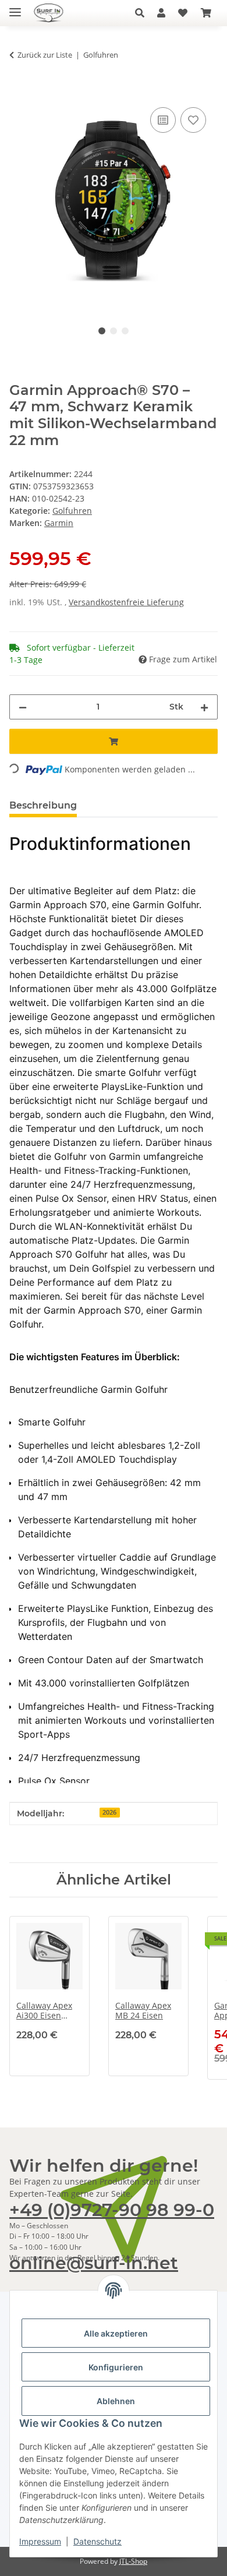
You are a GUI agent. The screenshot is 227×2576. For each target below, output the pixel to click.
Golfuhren (72, 511)
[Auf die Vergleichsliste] (163, 120)
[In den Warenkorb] (19, 91)
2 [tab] (114, 331)
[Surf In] (53, 13)
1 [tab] (102, 331)
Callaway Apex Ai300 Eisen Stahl (44, 2011)
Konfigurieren (116, 2367)
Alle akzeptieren (116, 2333)
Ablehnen (116, 2401)
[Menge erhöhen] (204, 707)
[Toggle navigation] (15, 7)
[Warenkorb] (206, 13)
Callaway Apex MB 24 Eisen (143, 2011)
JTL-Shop (133, 2561)
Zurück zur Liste (45, 55)
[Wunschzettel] (183, 13)
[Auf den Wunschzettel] (193, 120)
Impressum (40, 2541)
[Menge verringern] (23, 707)
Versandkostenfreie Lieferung (126, 602)
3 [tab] (125, 331)
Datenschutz (97, 2541)
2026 (109, 1812)
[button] (143, 13)
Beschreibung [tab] (43, 805)
